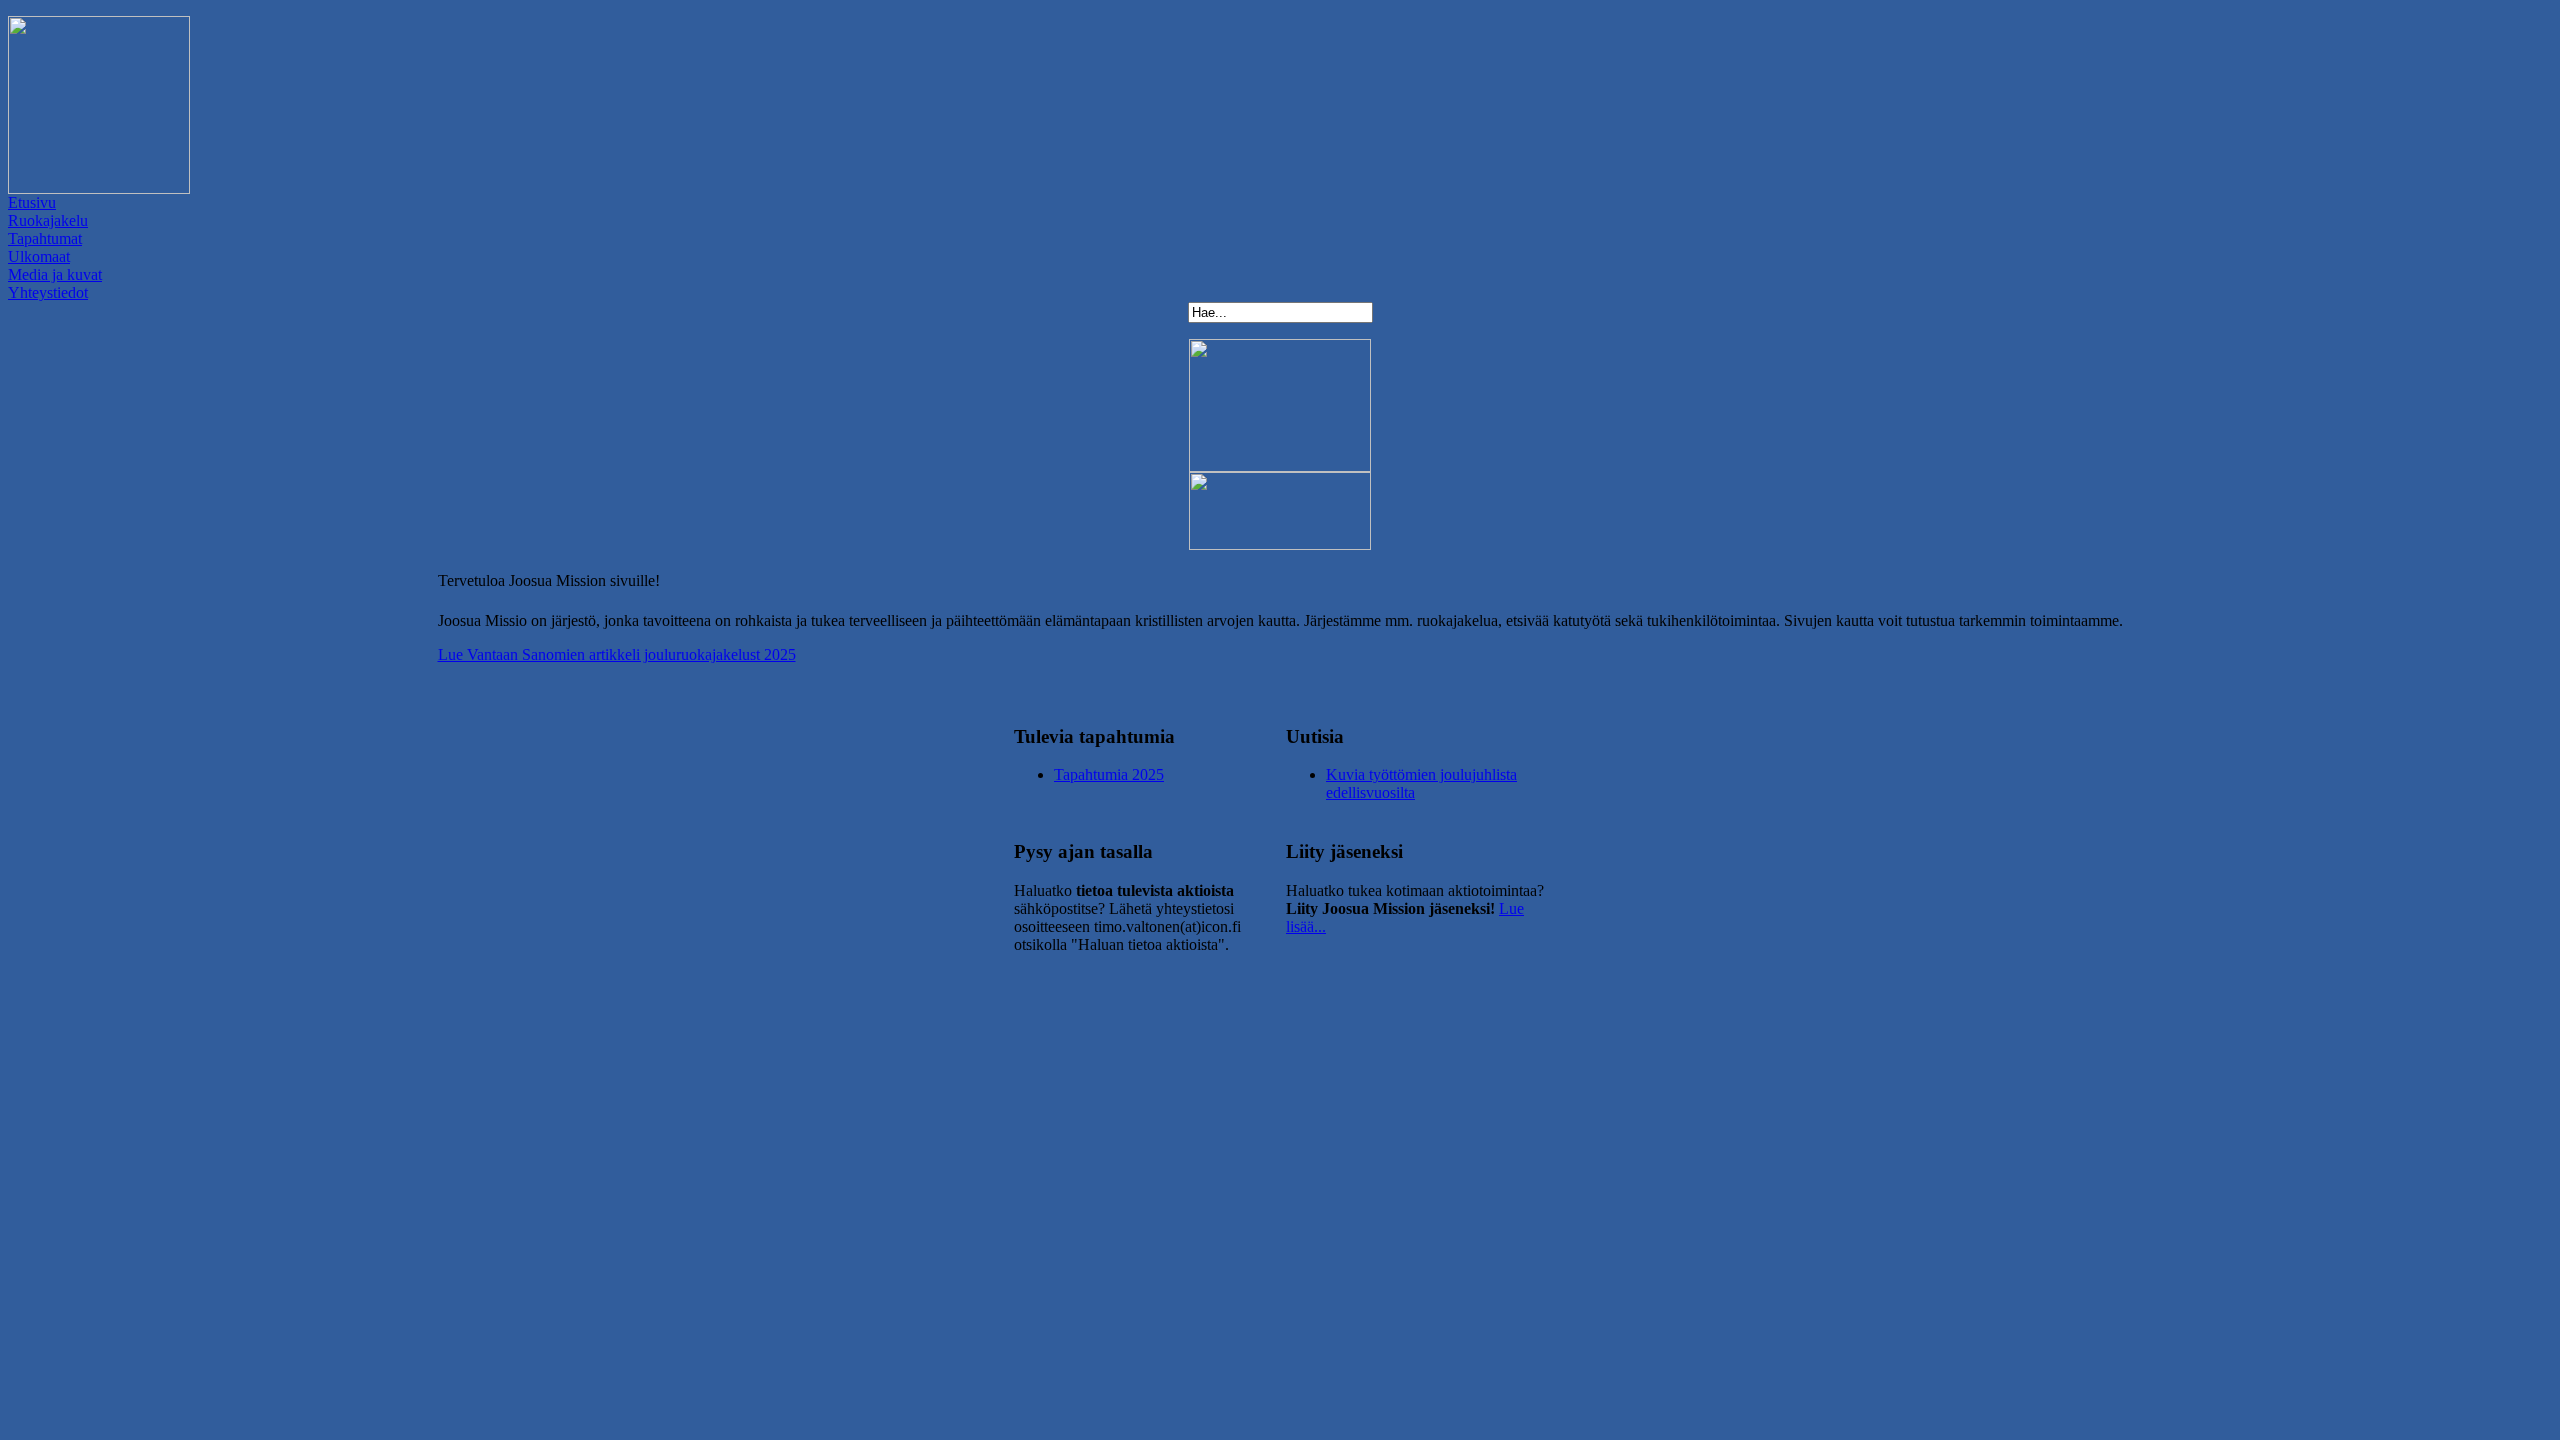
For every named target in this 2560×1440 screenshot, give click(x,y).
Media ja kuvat (55, 274)
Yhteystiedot (48, 292)
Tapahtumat (45, 238)
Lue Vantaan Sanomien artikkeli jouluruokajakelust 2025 (617, 654)
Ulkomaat (39, 256)
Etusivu (32, 202)
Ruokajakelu (48, 220)
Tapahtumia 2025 (1109, 774)
